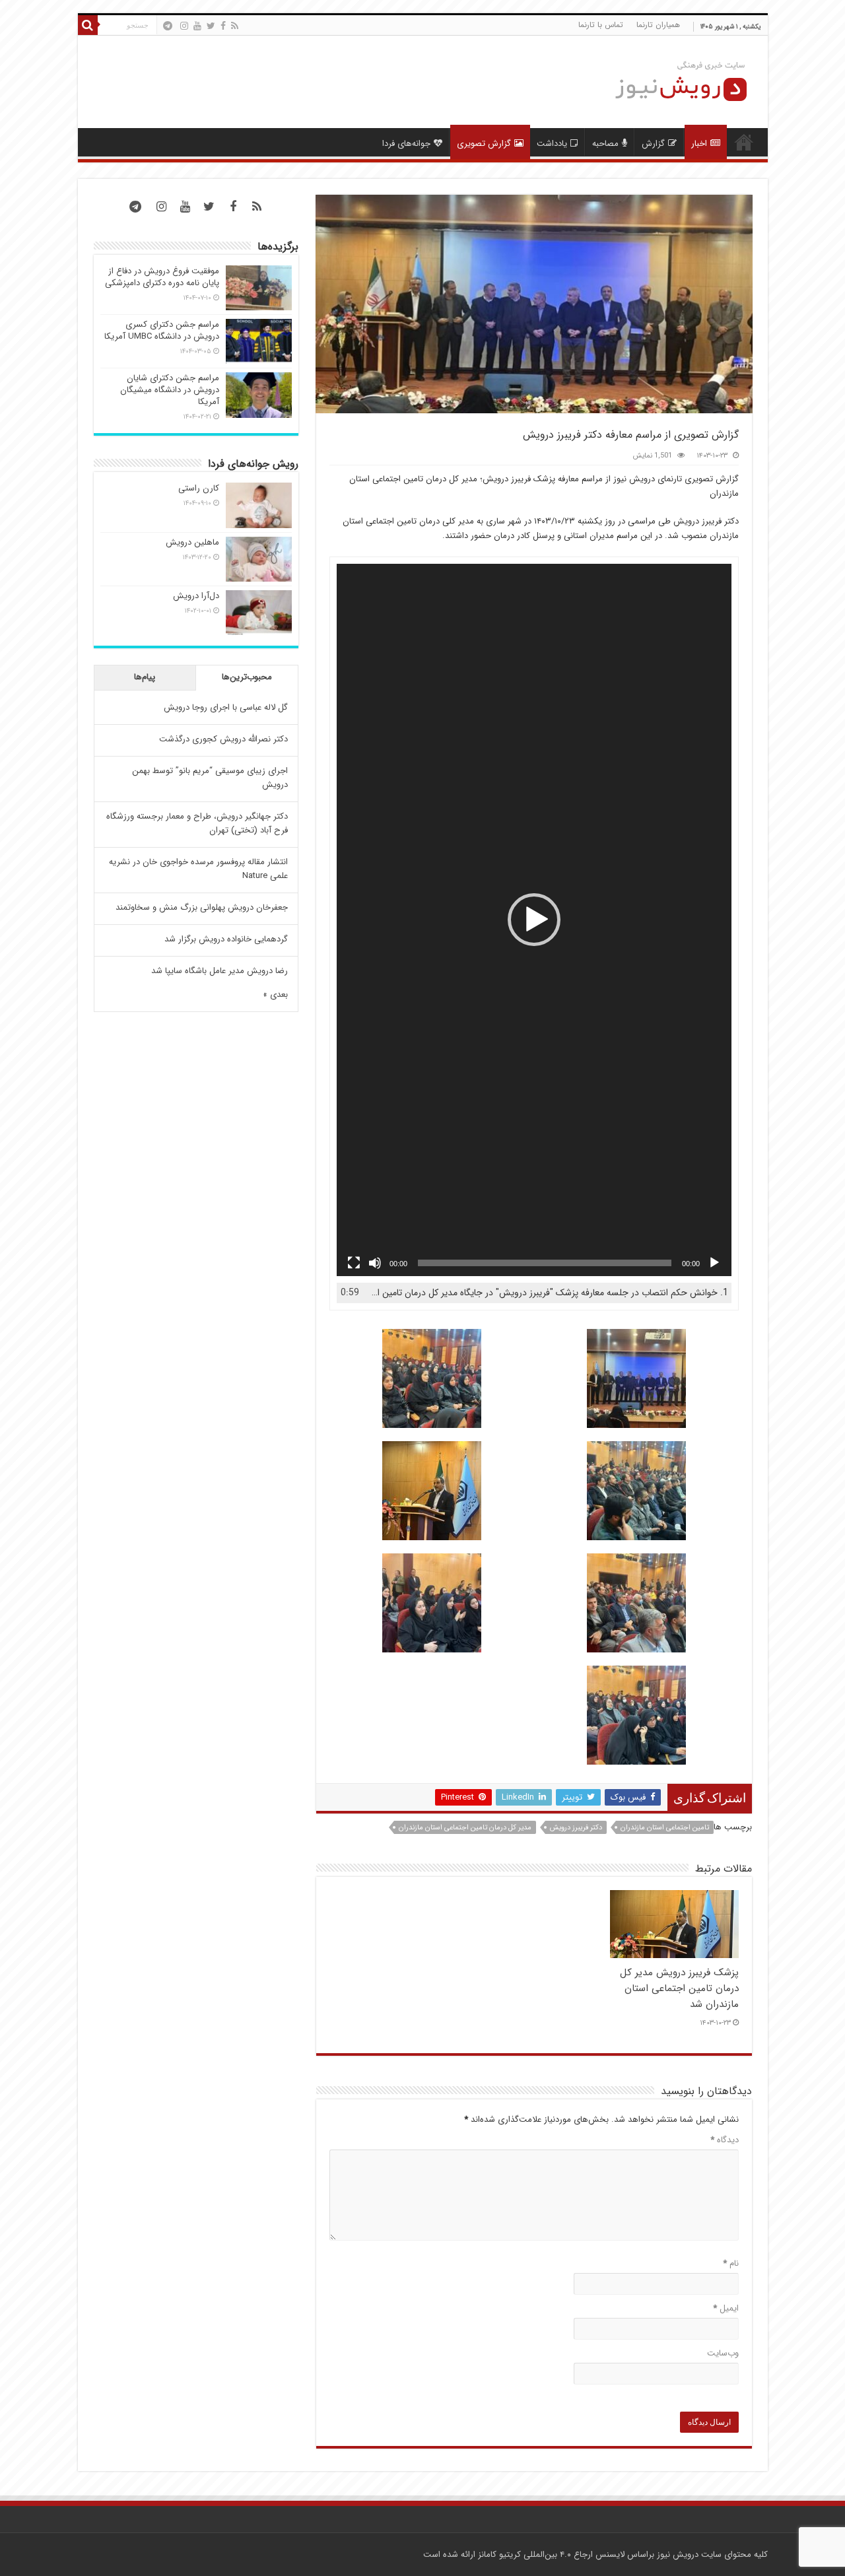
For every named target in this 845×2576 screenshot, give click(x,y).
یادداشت (552, 144)
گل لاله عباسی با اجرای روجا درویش (226, 707)
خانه (744, 142)
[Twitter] (211, 26)
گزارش (653, 144)
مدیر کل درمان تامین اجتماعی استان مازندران (465, 1828)
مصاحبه (605, 144)
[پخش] (714, 1263)
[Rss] (235, 26)
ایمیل (726, 2308)
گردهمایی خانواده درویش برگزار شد (226, 939)
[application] (534, 920)
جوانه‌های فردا (406, 144)
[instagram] (184, 26)
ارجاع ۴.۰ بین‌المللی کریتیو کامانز (535, 2555)
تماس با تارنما (601, 25)
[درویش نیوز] (671, 81)
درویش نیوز (678, 2555)
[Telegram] (168, 26)
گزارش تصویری (484, 144)
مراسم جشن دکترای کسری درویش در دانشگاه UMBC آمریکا (162, 330)
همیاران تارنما (658, 25)
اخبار (699, 144)
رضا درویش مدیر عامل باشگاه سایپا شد (220, 971)
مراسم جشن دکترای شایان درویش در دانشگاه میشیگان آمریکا (170, 390)
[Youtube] (197, 26)
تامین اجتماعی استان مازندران (665, 1828)
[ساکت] (375, 1263)
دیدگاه (725, 2140)
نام (731, 2263)
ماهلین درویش (192, 542)
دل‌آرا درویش (196, 596)
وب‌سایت (723, 2353)
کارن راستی (199, 488)
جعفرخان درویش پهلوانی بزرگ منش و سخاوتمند (202, 907)
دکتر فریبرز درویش (576, 1828)
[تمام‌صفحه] (354, 1263)
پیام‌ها (145, 677)
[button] (534, 920)
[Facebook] (223, 26)
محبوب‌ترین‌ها (247, 677)
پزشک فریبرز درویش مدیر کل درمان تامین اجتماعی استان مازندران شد (679, 1988)
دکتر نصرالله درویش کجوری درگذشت (223, 739)
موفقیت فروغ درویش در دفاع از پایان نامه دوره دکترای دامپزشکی (162, 277)
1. (547, 1293)
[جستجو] (88, 25)
